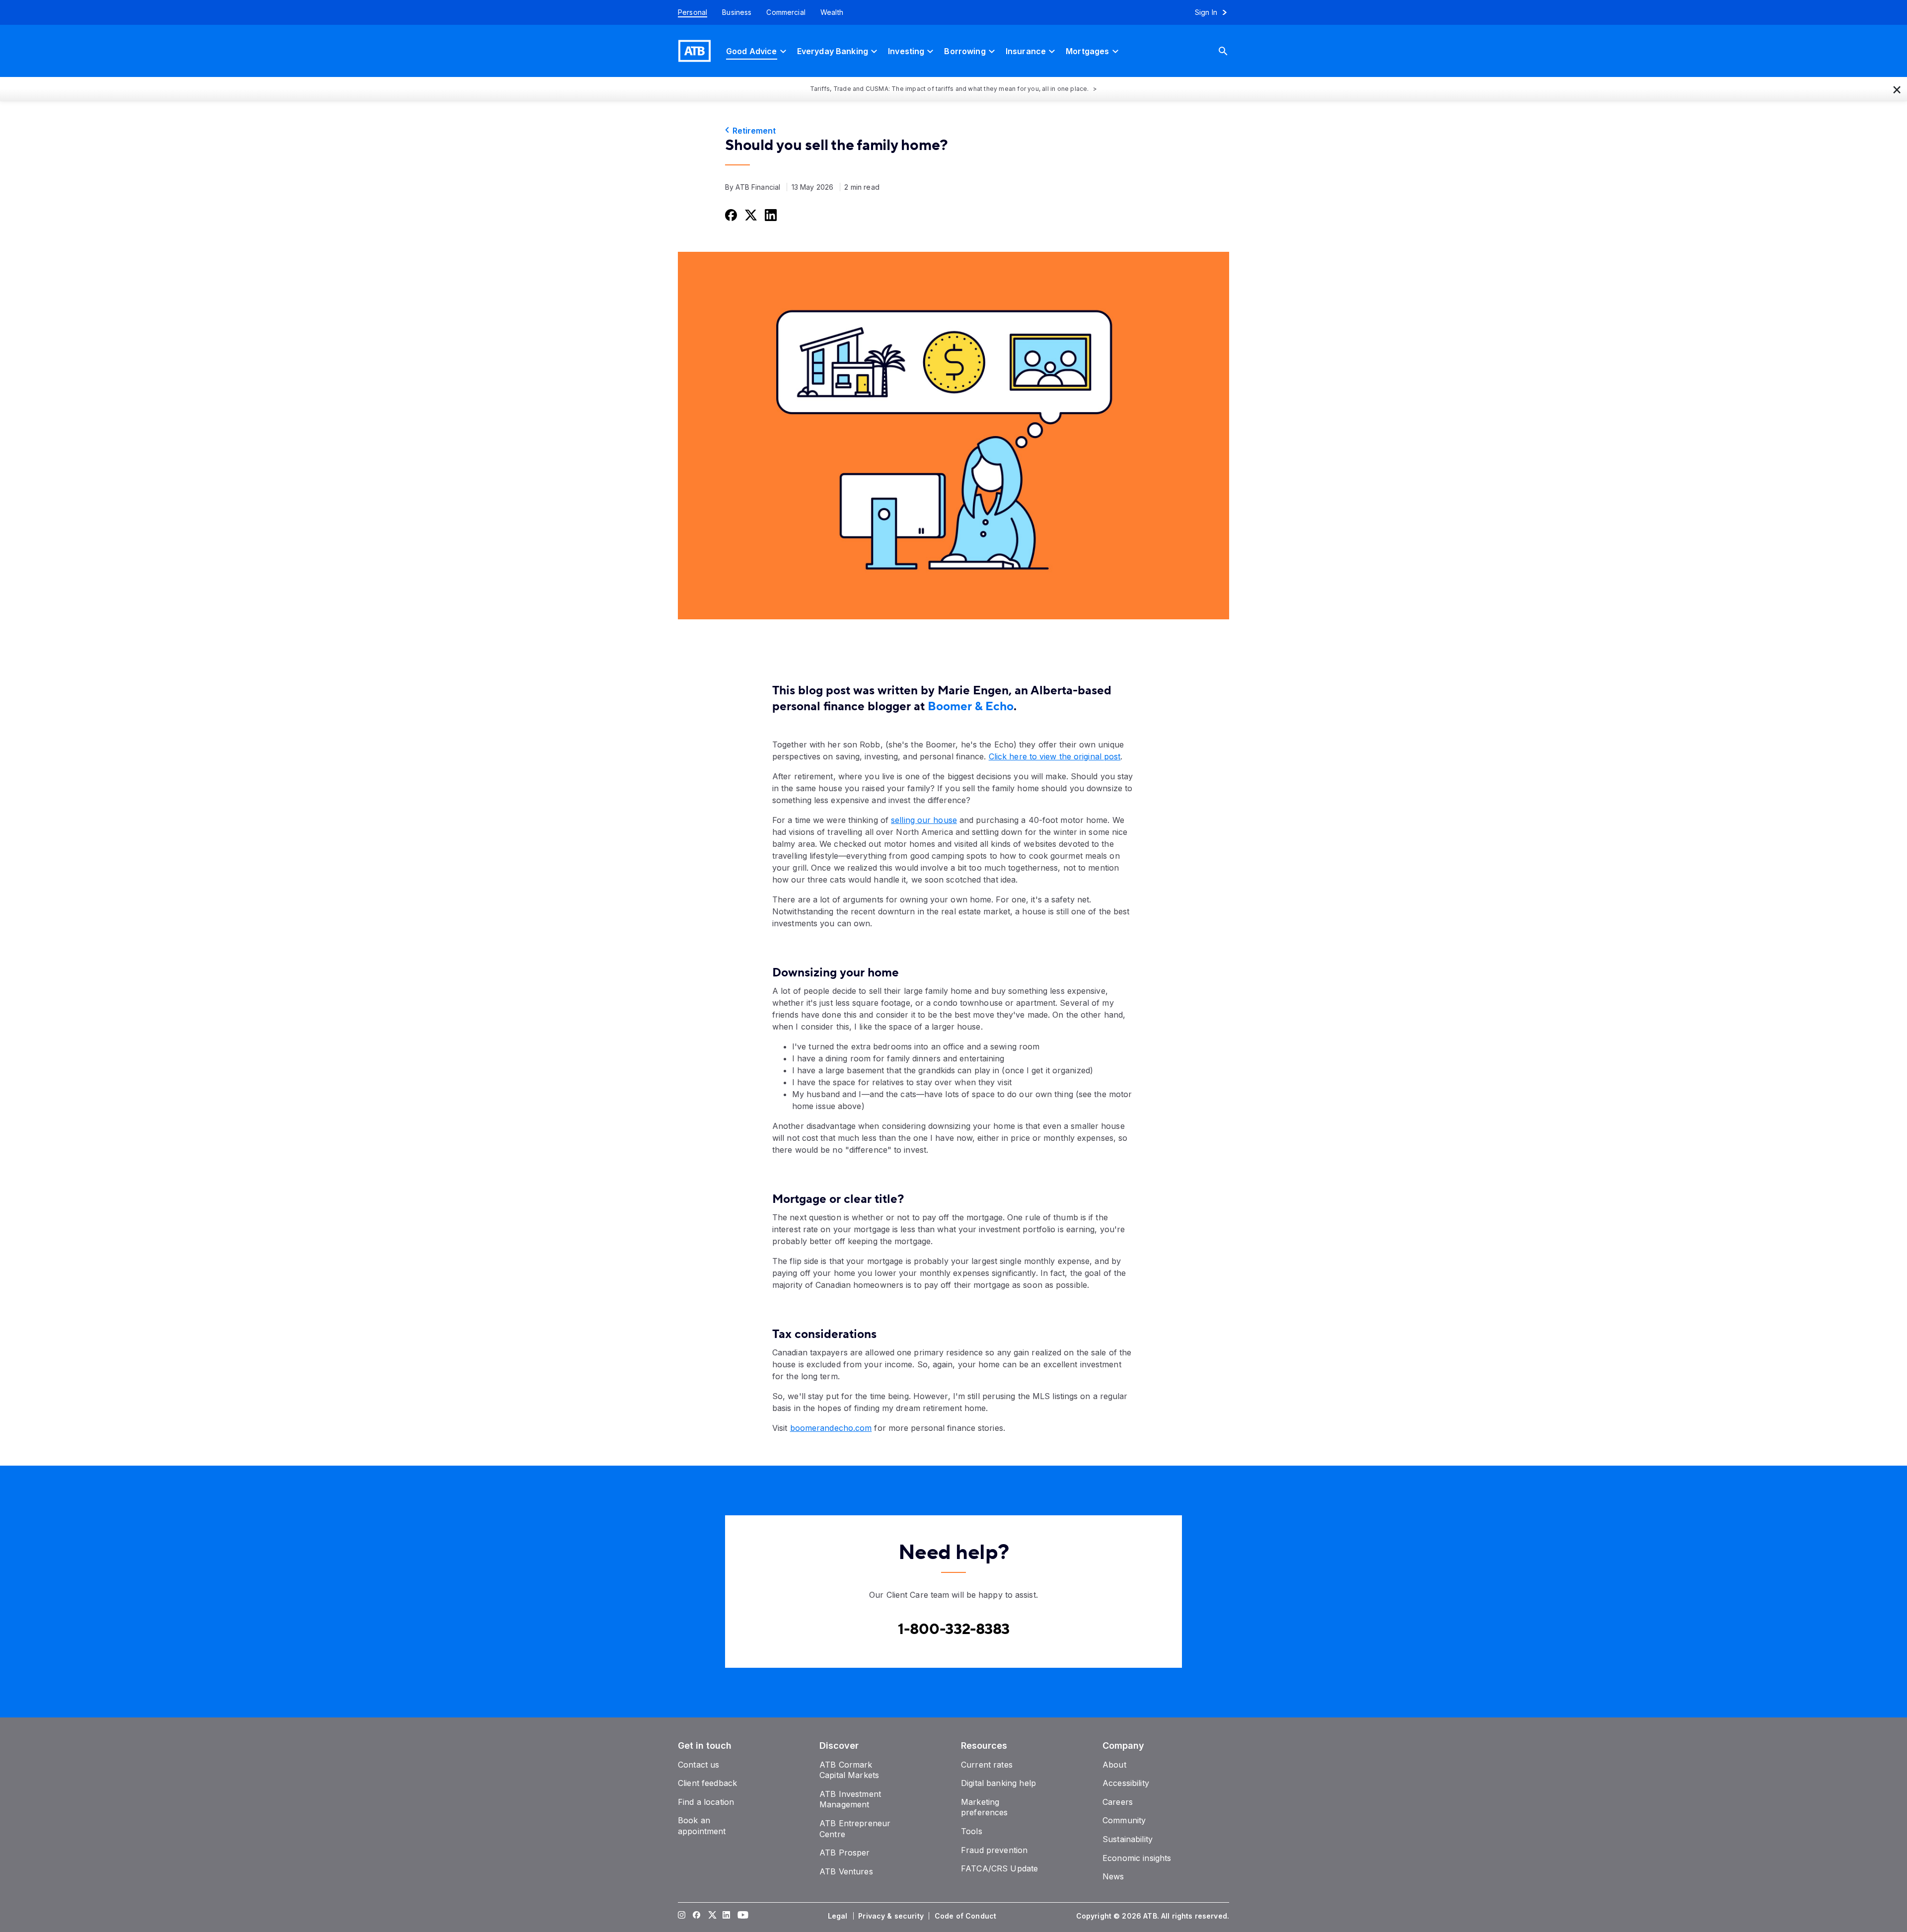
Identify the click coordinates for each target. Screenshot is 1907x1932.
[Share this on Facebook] (730, 215)
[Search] (1231, 51)
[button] (1897, 89)
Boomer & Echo (971, 706)
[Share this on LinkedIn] (770, 215)
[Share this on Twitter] (750, 215)
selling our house (924, 820)
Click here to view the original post (1055, 756)
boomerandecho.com (831, 1428)
